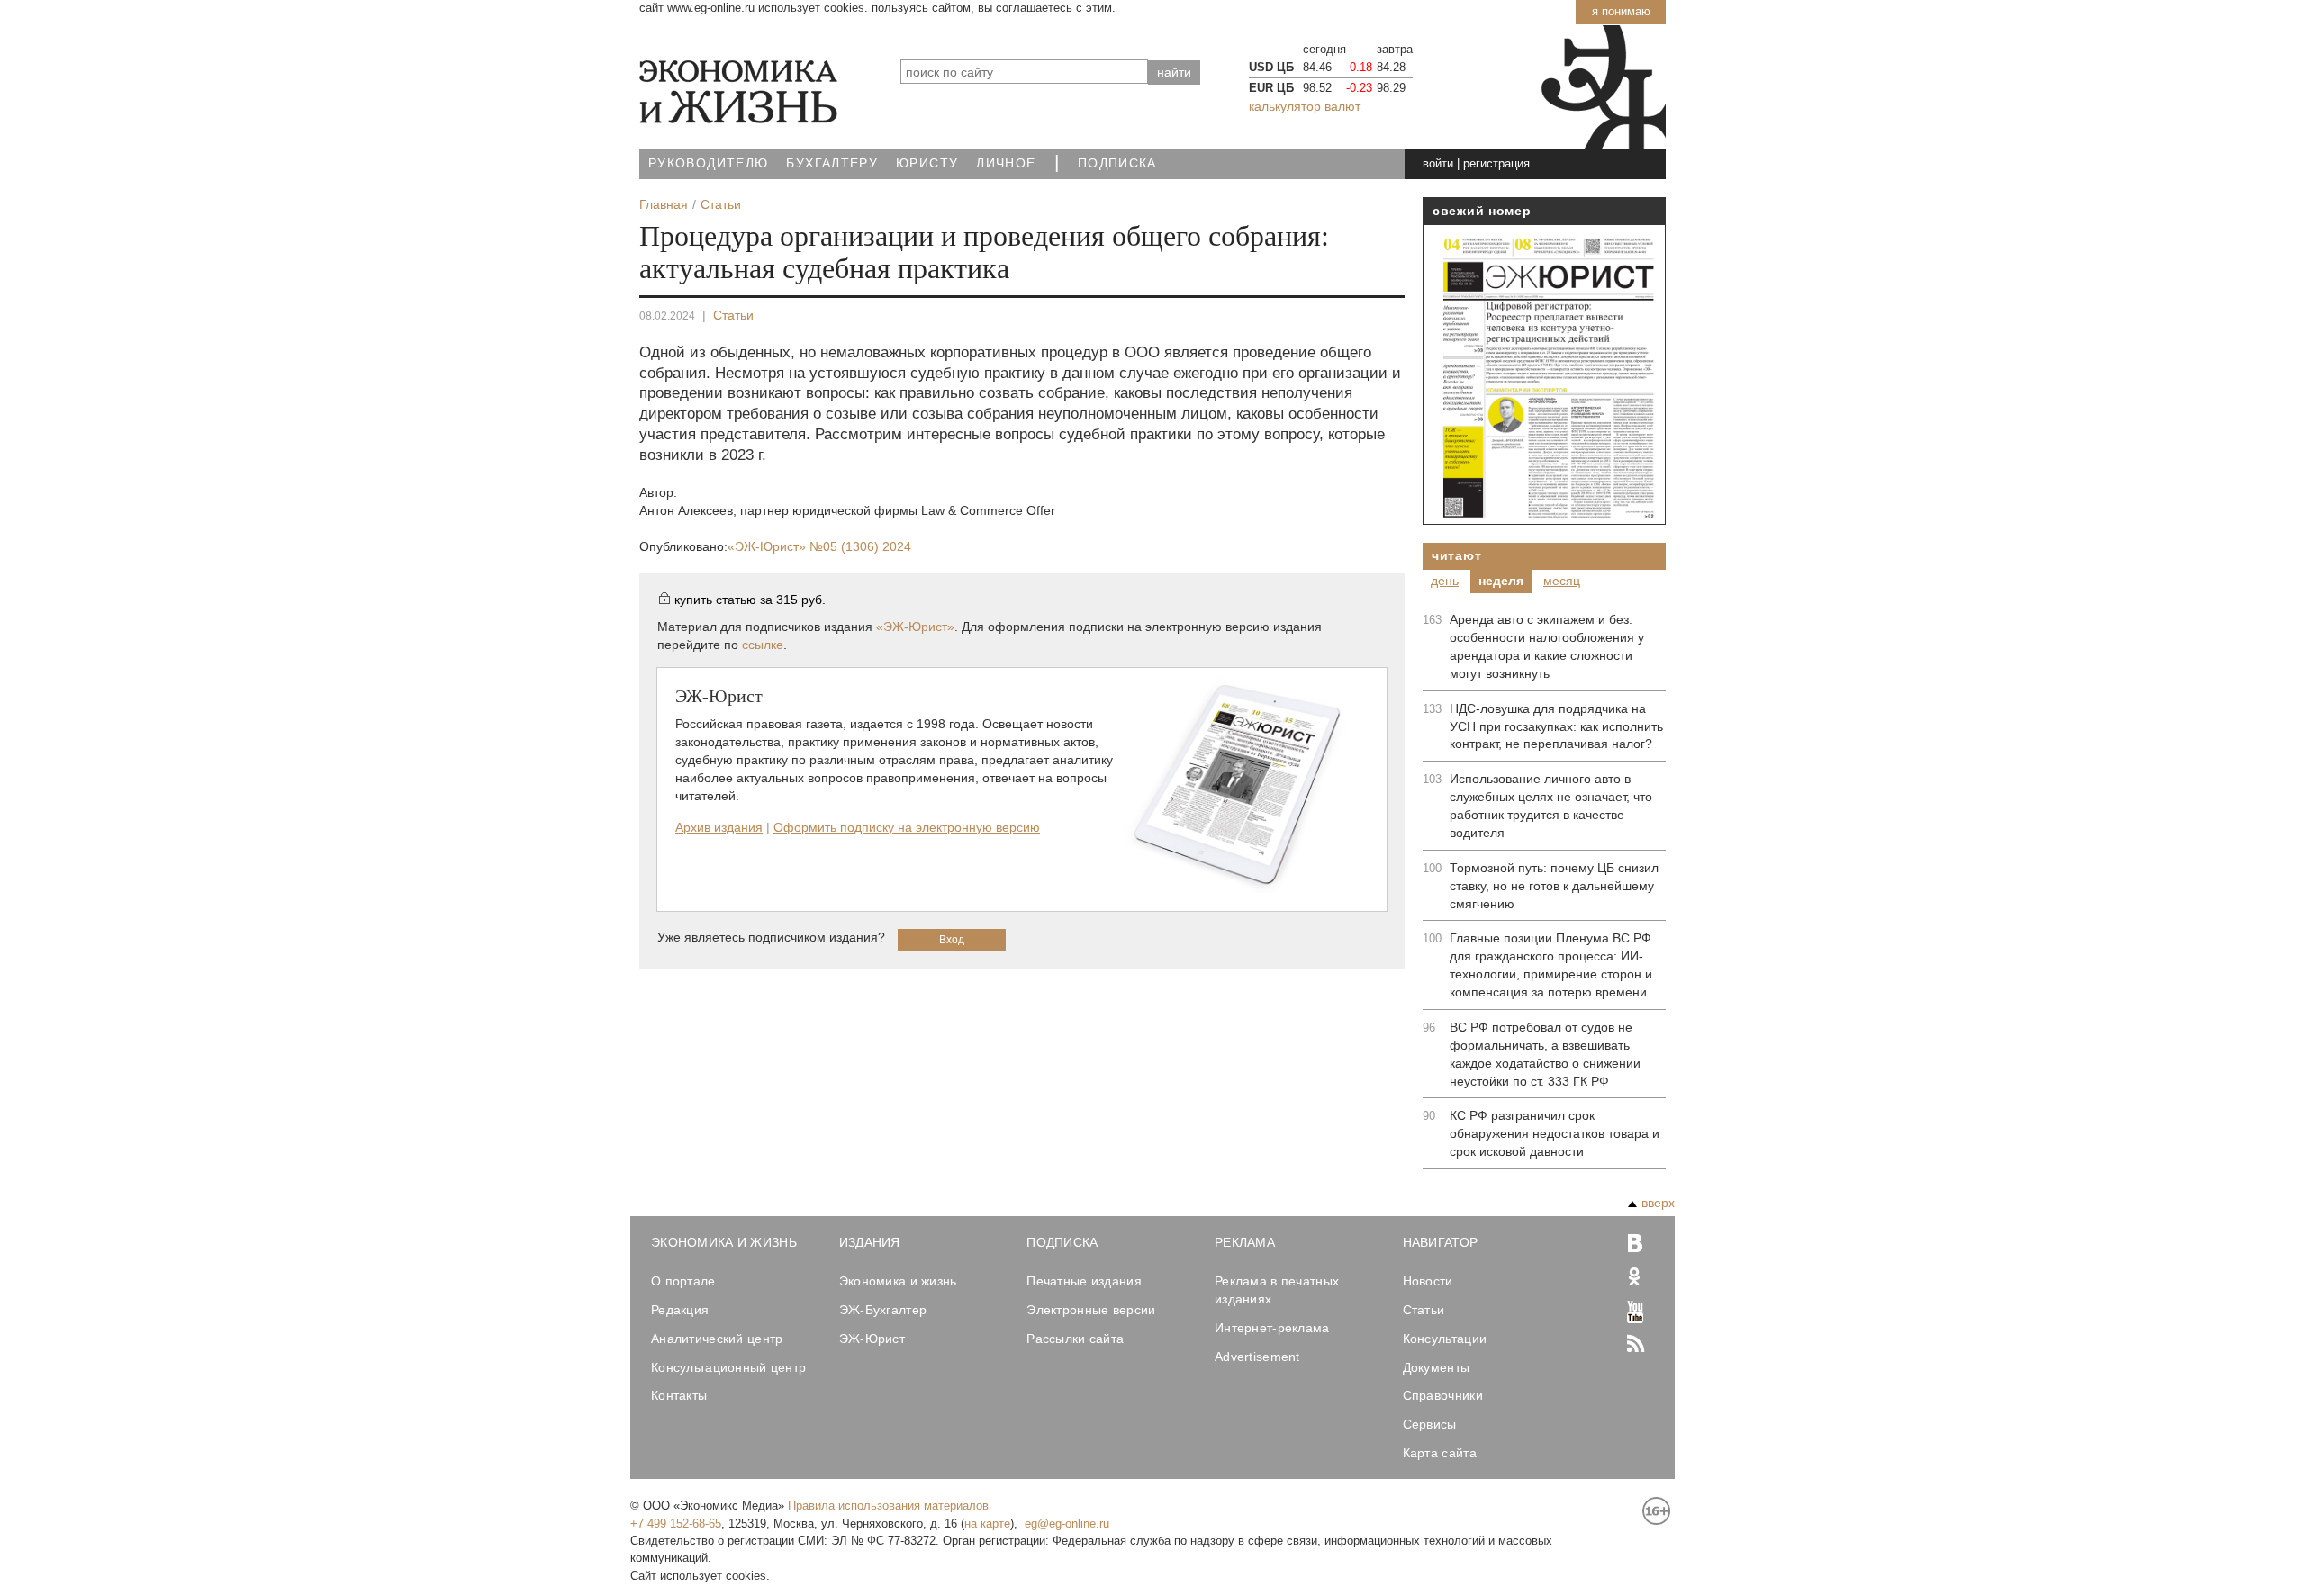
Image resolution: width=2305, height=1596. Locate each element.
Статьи (733, 315)
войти (1438, 163)
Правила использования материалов (888, 1506)
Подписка (1117, 163)
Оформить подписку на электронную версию (907, 827)
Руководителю (708, 163)
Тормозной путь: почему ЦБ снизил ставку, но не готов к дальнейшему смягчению (1554, 886)
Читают (1456, 555)
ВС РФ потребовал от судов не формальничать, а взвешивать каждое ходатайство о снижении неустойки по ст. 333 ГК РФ (1545, 1054)
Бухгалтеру (832, 163)
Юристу (927, 163)
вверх (1658, 1203)
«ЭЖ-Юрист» (819, 546)
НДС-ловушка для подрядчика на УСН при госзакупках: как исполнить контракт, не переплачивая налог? (1556, 726)
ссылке (763, 645)
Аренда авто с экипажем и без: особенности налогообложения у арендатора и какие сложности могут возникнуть (1547, 646)
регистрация (1496, 163)
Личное (1006, 163)
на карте (987, 1524)
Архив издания (719, 827)
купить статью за (750, 600)
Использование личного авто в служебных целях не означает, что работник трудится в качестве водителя (1551, 806)
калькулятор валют (1305, 106)
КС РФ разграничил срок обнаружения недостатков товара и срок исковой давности (1555, 1133)
